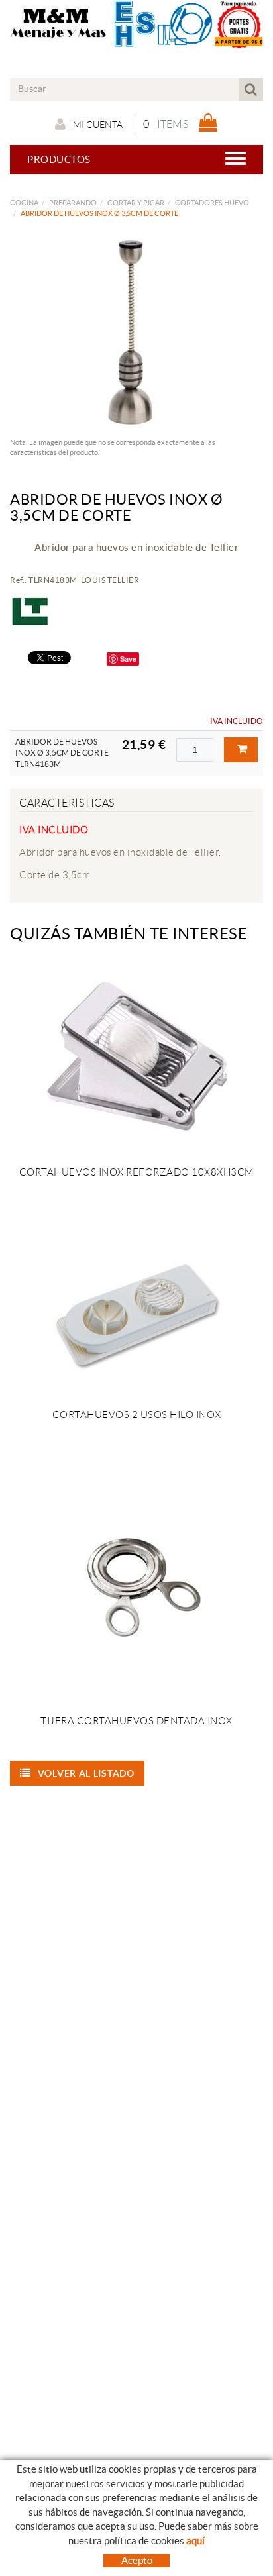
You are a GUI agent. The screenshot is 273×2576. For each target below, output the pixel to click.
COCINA (24, 203)
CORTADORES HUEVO (212, 203)
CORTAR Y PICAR (136, 203)
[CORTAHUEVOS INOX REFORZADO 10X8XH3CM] (136, 1058)
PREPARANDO (73, 203)
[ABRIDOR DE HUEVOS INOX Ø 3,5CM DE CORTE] (132, 332)
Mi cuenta (98, 125)
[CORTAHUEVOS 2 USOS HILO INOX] (136, 1315)
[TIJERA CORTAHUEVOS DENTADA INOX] (136, 1590)
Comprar (241, 750)
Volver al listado (86, 1773)
